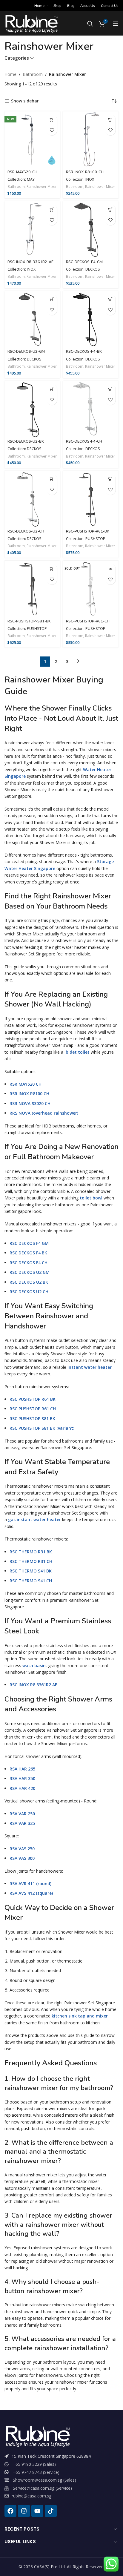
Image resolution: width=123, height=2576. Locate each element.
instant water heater (90, 1367)
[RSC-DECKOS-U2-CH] (32, 499)
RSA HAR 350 (22, 1778)
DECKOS (93, 269)
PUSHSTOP (95, 539)
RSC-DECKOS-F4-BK (84, 351)
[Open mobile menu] (116, 24)
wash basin (34, 1666)
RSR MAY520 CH (26, 1084)
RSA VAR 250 (22, 1814)
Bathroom (33, 74)
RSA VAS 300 (22, 1858)
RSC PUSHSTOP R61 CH (33, 1409)
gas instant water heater (34, 1519)
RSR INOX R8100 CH (29, 1094)
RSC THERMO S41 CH (31, 1581)
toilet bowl (91, 1198)
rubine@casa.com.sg (31, 2496)
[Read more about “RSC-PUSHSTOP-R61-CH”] (110, 569)
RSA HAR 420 (22, 1788)
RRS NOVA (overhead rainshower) (44, 1113)
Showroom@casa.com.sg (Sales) (44, 2480)
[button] (52, 120)
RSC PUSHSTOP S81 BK (32, 1419)
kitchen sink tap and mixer (80, 2016)
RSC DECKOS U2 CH (29, 1292)
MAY (31, 179)
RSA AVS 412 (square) (31, 1893)
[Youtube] (37, 2511)
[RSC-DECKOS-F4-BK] (91, 319)
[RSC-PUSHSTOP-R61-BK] (91, 499)
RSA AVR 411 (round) (30, 1884)
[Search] (90, 24)
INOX (90, 179)
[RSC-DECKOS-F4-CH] (91, 409)
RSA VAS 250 (22, 1849)
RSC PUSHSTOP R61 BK (33, 1399)
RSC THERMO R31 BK (31, 1552)
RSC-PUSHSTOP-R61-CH (88, 621)
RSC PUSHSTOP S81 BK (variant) (42, 1428)
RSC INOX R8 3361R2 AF (33, 1685)
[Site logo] (31, 23)
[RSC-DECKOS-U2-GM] (32, 319)
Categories (17, 58)
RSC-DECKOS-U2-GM (26, 351)
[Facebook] (10, 2511)
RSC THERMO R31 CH (31, 1561)
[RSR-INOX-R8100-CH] (91, 139)
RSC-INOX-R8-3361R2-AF (30, 262)
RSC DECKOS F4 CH (29, 1263)
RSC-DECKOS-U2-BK (26, 441)
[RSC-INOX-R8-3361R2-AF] (32, 229)
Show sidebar (25, 101)
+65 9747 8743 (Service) (36, 2472)
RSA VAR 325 (22, 1823)
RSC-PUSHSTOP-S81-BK (29, 621)
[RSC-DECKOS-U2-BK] (32, 409)
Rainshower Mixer (42, 187)
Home (10, 74)
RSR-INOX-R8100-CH (85, 172)
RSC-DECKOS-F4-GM (84, 262)
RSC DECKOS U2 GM (30, 1272)
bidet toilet (78, 1052)
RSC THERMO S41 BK (31, 1571)
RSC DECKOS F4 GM (29, 1243)
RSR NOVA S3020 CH (30, 1103)
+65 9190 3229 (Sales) (34, 2464)
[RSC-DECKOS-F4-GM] (91, 229)
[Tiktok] (51, 2511)
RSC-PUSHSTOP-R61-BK (88, 531)
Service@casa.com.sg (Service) (42, 2488)
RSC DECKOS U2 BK (29, 1282)
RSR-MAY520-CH (22, 172)
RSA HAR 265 (22, 1769)
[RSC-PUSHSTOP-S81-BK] (32, 588)
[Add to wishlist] (52, 130)
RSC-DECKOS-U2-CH (26, 531)
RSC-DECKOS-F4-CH (84, 441)
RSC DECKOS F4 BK (28, 1253)
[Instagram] (24, 2511)
